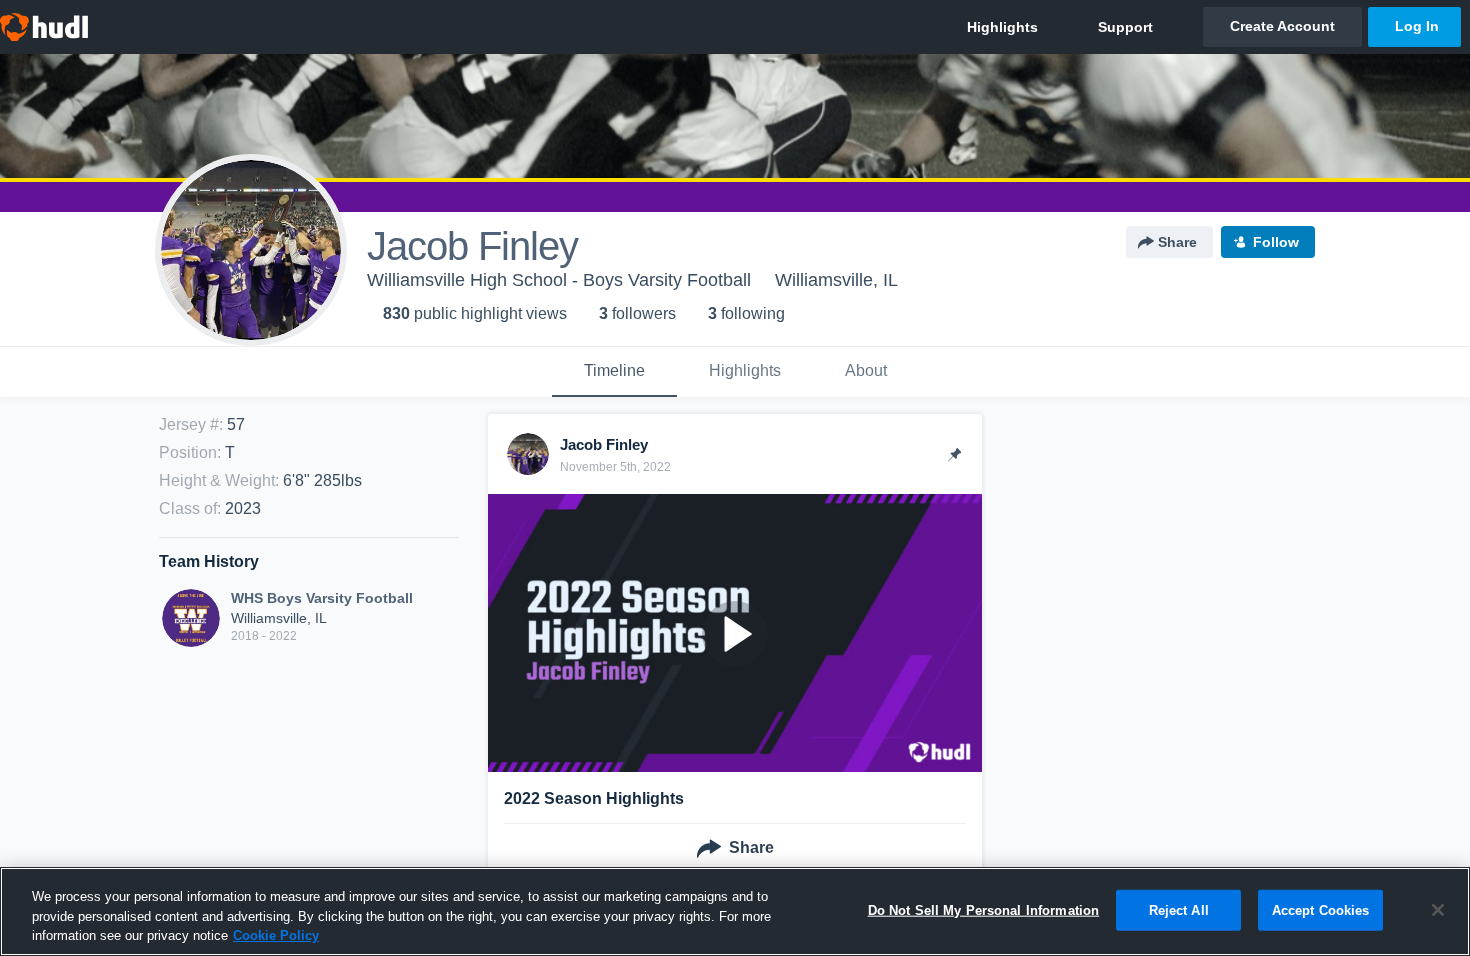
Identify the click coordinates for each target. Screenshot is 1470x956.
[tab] (614, 372)
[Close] (1438, 910)
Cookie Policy (276, 935)
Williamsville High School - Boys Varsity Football (559, 280)
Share (1177, 242)
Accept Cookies (1321, 909)
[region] (735, 911)
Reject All (1179, 909)
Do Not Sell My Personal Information (984, 909)
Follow (1276, 242)
